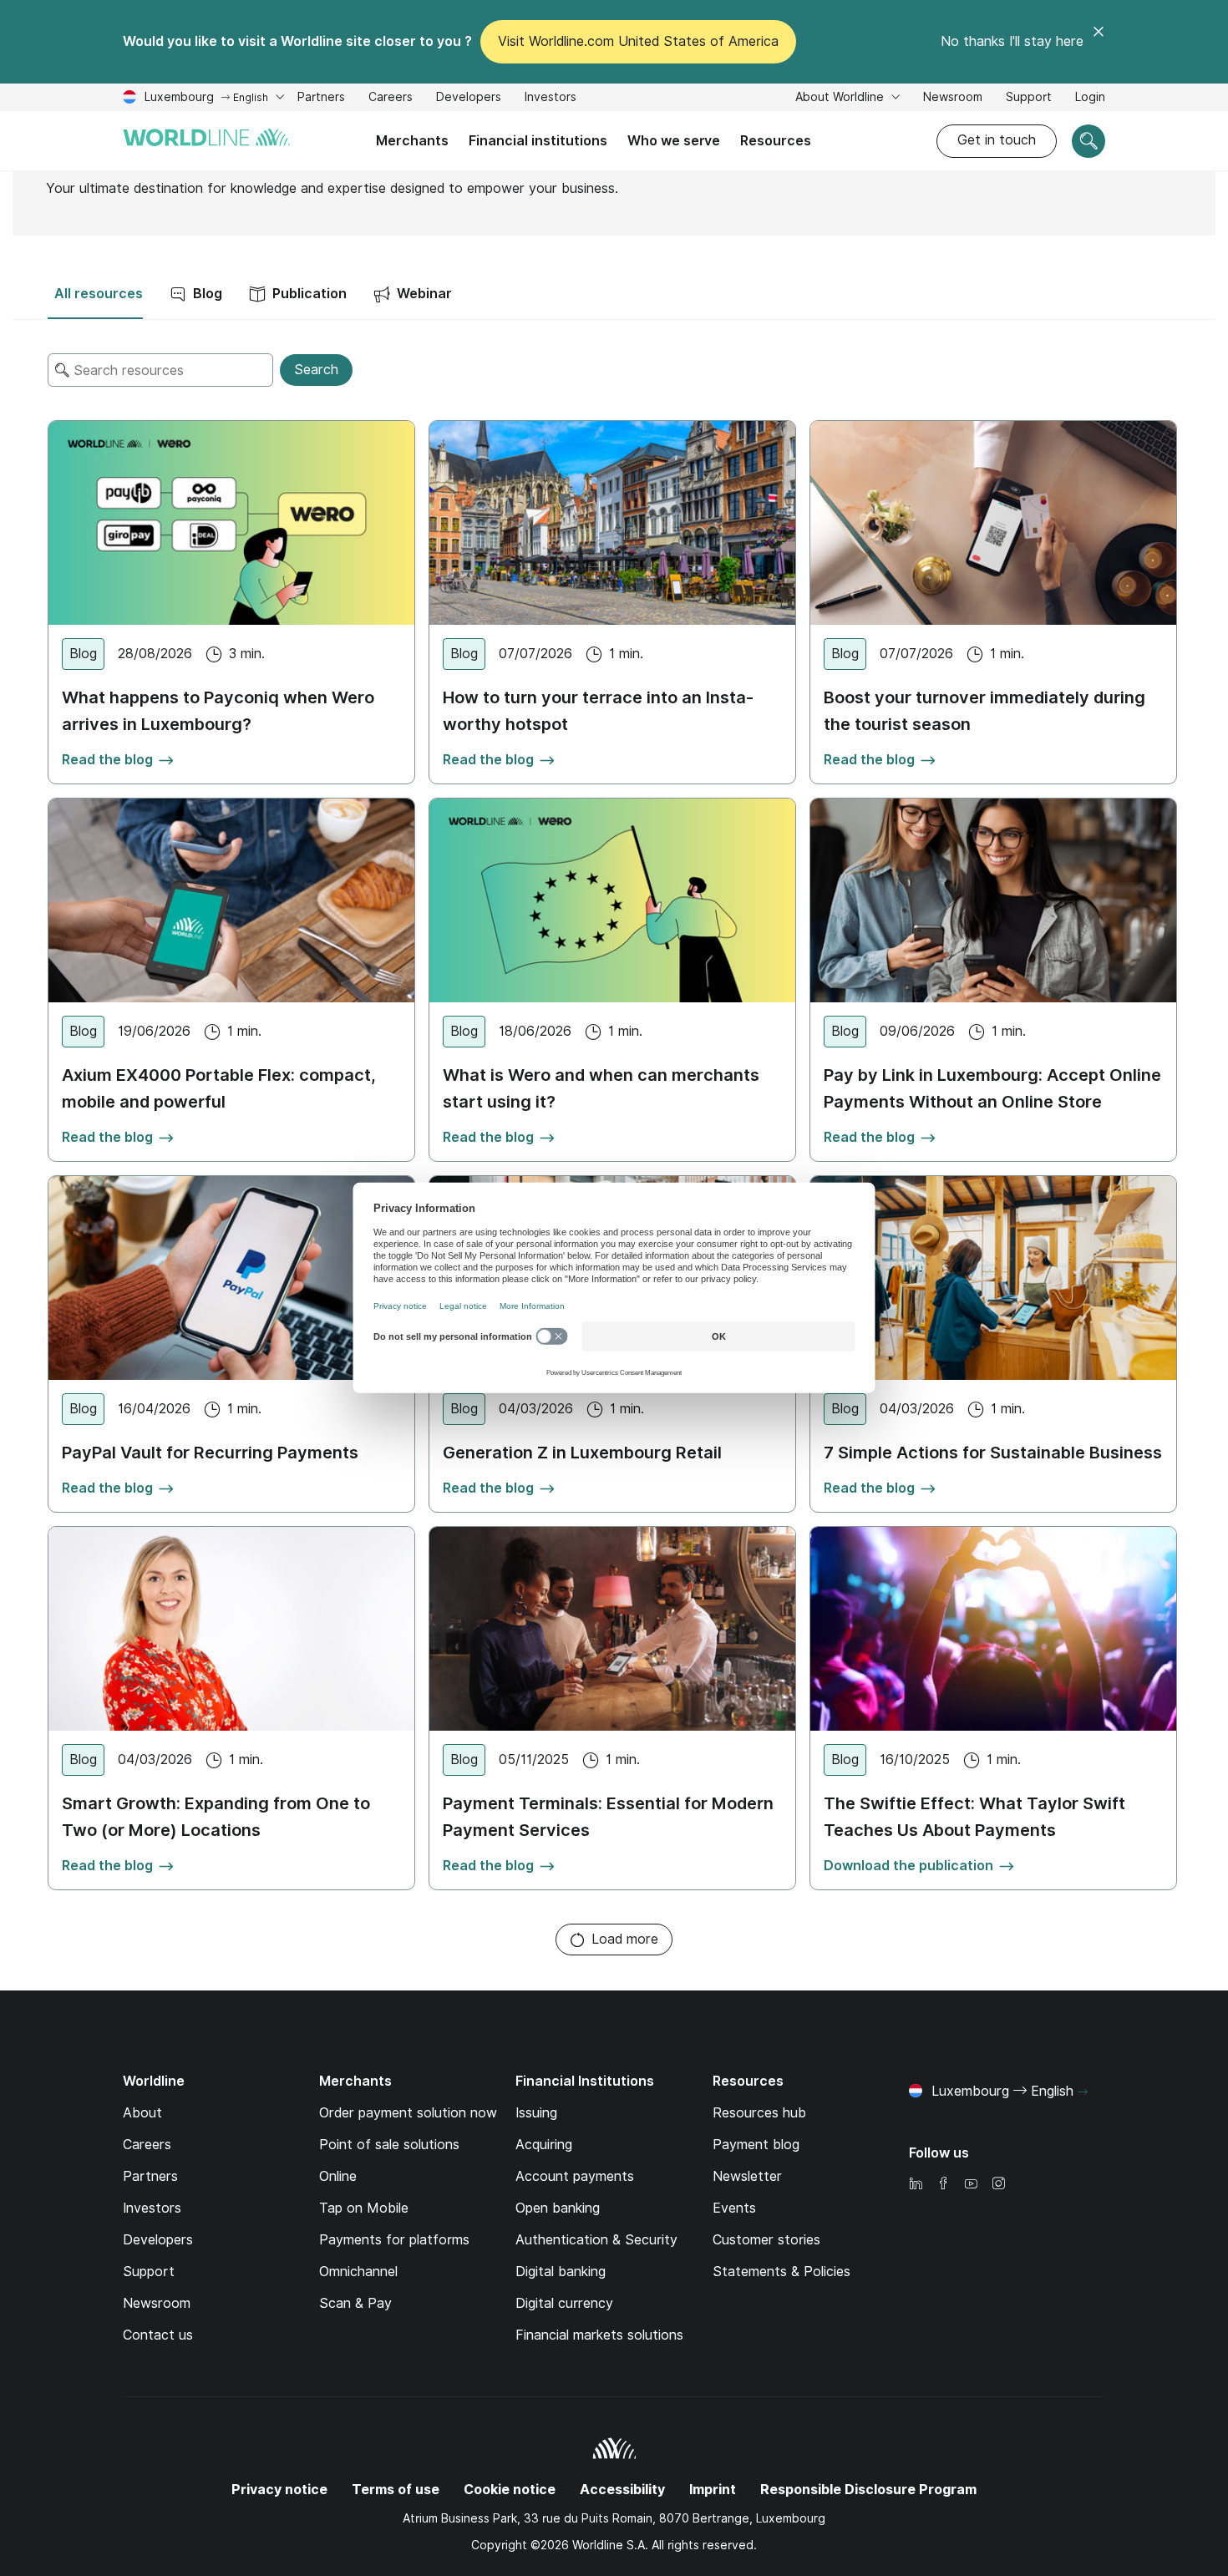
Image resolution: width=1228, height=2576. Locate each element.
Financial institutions (538, 141)
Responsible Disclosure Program (868, 2490)
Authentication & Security (596, 2240)
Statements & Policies (781, 2272)
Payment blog (756, 2145)
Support (1029, 99)
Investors (551, 99)
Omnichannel (358, 2272)
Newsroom (953, 97)
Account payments (575, 2176)
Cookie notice (510, 2490)
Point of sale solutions (389, 2145)
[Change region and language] (1083, 2092)
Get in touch (997, 140)
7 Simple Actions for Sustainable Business (993, 1453)
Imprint (713, 2490)
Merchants (412, 141)
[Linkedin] (916, 2185)
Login (1090, 99)
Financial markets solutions (599, 2335)
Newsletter (747, 2176)
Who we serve (674, 141)
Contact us (158, 2335)
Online (338, 2176)
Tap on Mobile (364, 2208)
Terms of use (396, 2490)
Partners (321, 97)
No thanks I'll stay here (1012, 41)
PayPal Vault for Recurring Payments (210, 1453)
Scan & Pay (355, 2303)
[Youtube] (971, 2185)
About (142, 2113)
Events (734, 2208)
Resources (776, 141)
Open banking (558, 2208)
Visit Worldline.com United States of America (638, 41)
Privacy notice (279, 2490)
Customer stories (766, 2240)
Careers (391, 99)
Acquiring (544, 2145)
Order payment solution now (408, 2113)
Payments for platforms (394, 2240)
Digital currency (564, 2303)
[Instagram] (998, 2185)
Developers (469, 97)
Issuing (536, 2113)
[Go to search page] (1088, 141)
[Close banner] (1099, 42)
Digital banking (561, 2272)
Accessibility (622, 2490)
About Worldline (841, 97)
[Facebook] (943, 2185)
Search (316, 370)
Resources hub (759, 2113)
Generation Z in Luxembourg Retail (582, 1453)
